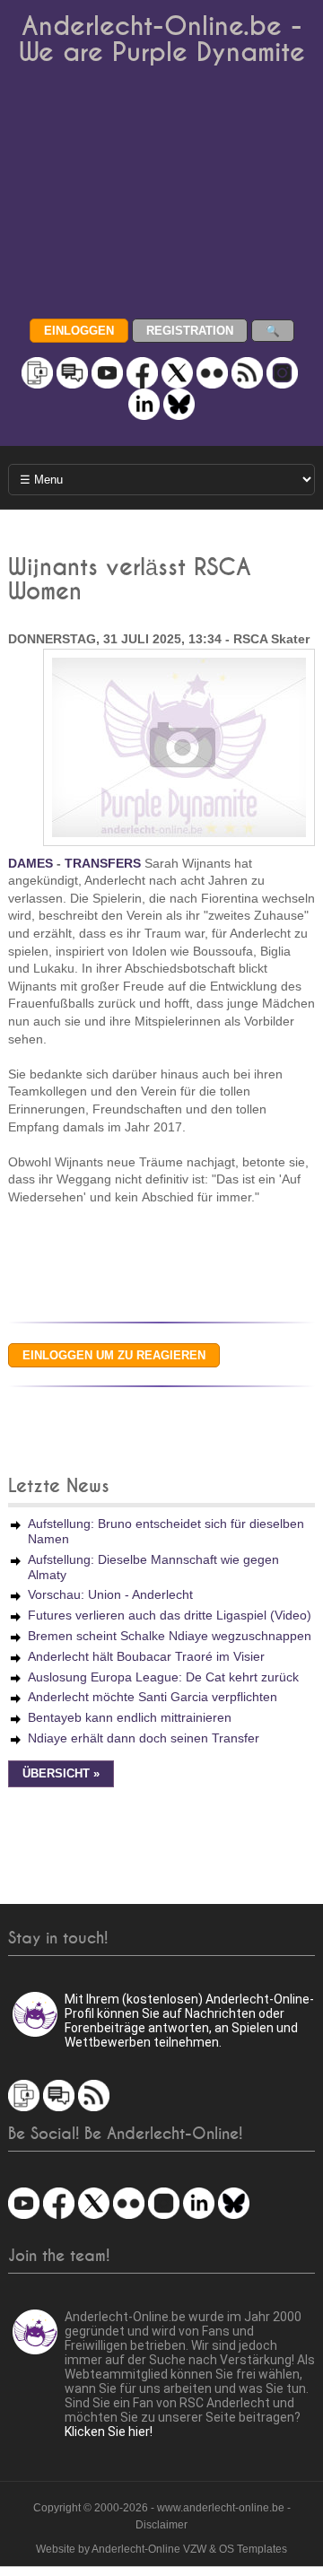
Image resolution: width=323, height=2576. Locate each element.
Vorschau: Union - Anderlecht (110, 1594)
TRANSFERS (103, 863)
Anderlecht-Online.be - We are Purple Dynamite (162, 39)
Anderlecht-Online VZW (149, 2549)
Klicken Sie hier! (109, 2432)
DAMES (31, 863)
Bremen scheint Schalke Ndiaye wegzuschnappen (170, 1636)
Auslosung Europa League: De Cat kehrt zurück (163, 1677)
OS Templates (253, 2549)
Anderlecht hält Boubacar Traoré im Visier (146, 1656)
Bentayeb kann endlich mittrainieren (130, 1717)
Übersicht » (61, 1774)
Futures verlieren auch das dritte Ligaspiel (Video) (170, 1615)
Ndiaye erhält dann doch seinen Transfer (144, 1738)
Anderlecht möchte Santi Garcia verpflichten (153, 1697)
